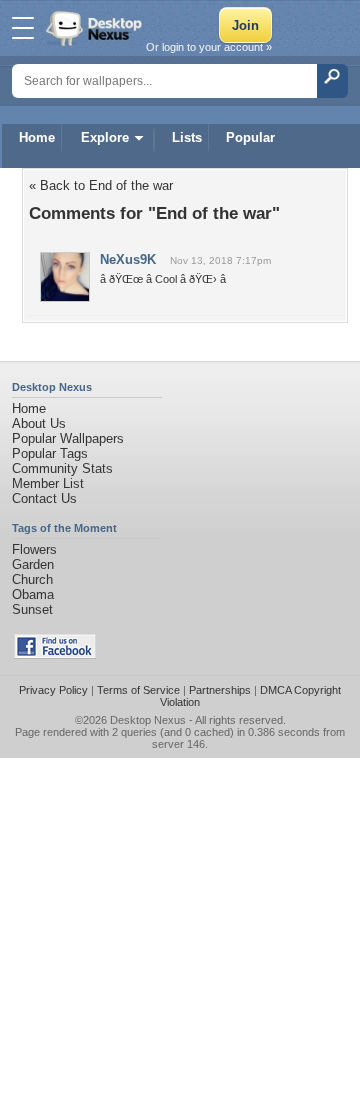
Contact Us (44, 498)
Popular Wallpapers (68, 438)
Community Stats (62, 468)
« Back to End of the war (101, 185)
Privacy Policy (53, 690)
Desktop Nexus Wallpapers (96, 28)
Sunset (32, 609)
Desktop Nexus (148, 720)
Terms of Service (138, 690)
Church (32, 579)
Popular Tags (50, 453)
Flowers (34, 549)
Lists (187, 137)
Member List (48, 483)
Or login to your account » (209, 47)
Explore (105, 137)
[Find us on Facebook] (55, 654)
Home (37, 137)
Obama (33, 594)
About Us (39, 423)
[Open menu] (23, 28)
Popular (250, 137)
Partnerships (220, 690)
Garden (33, 564)
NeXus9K (128, 259)
